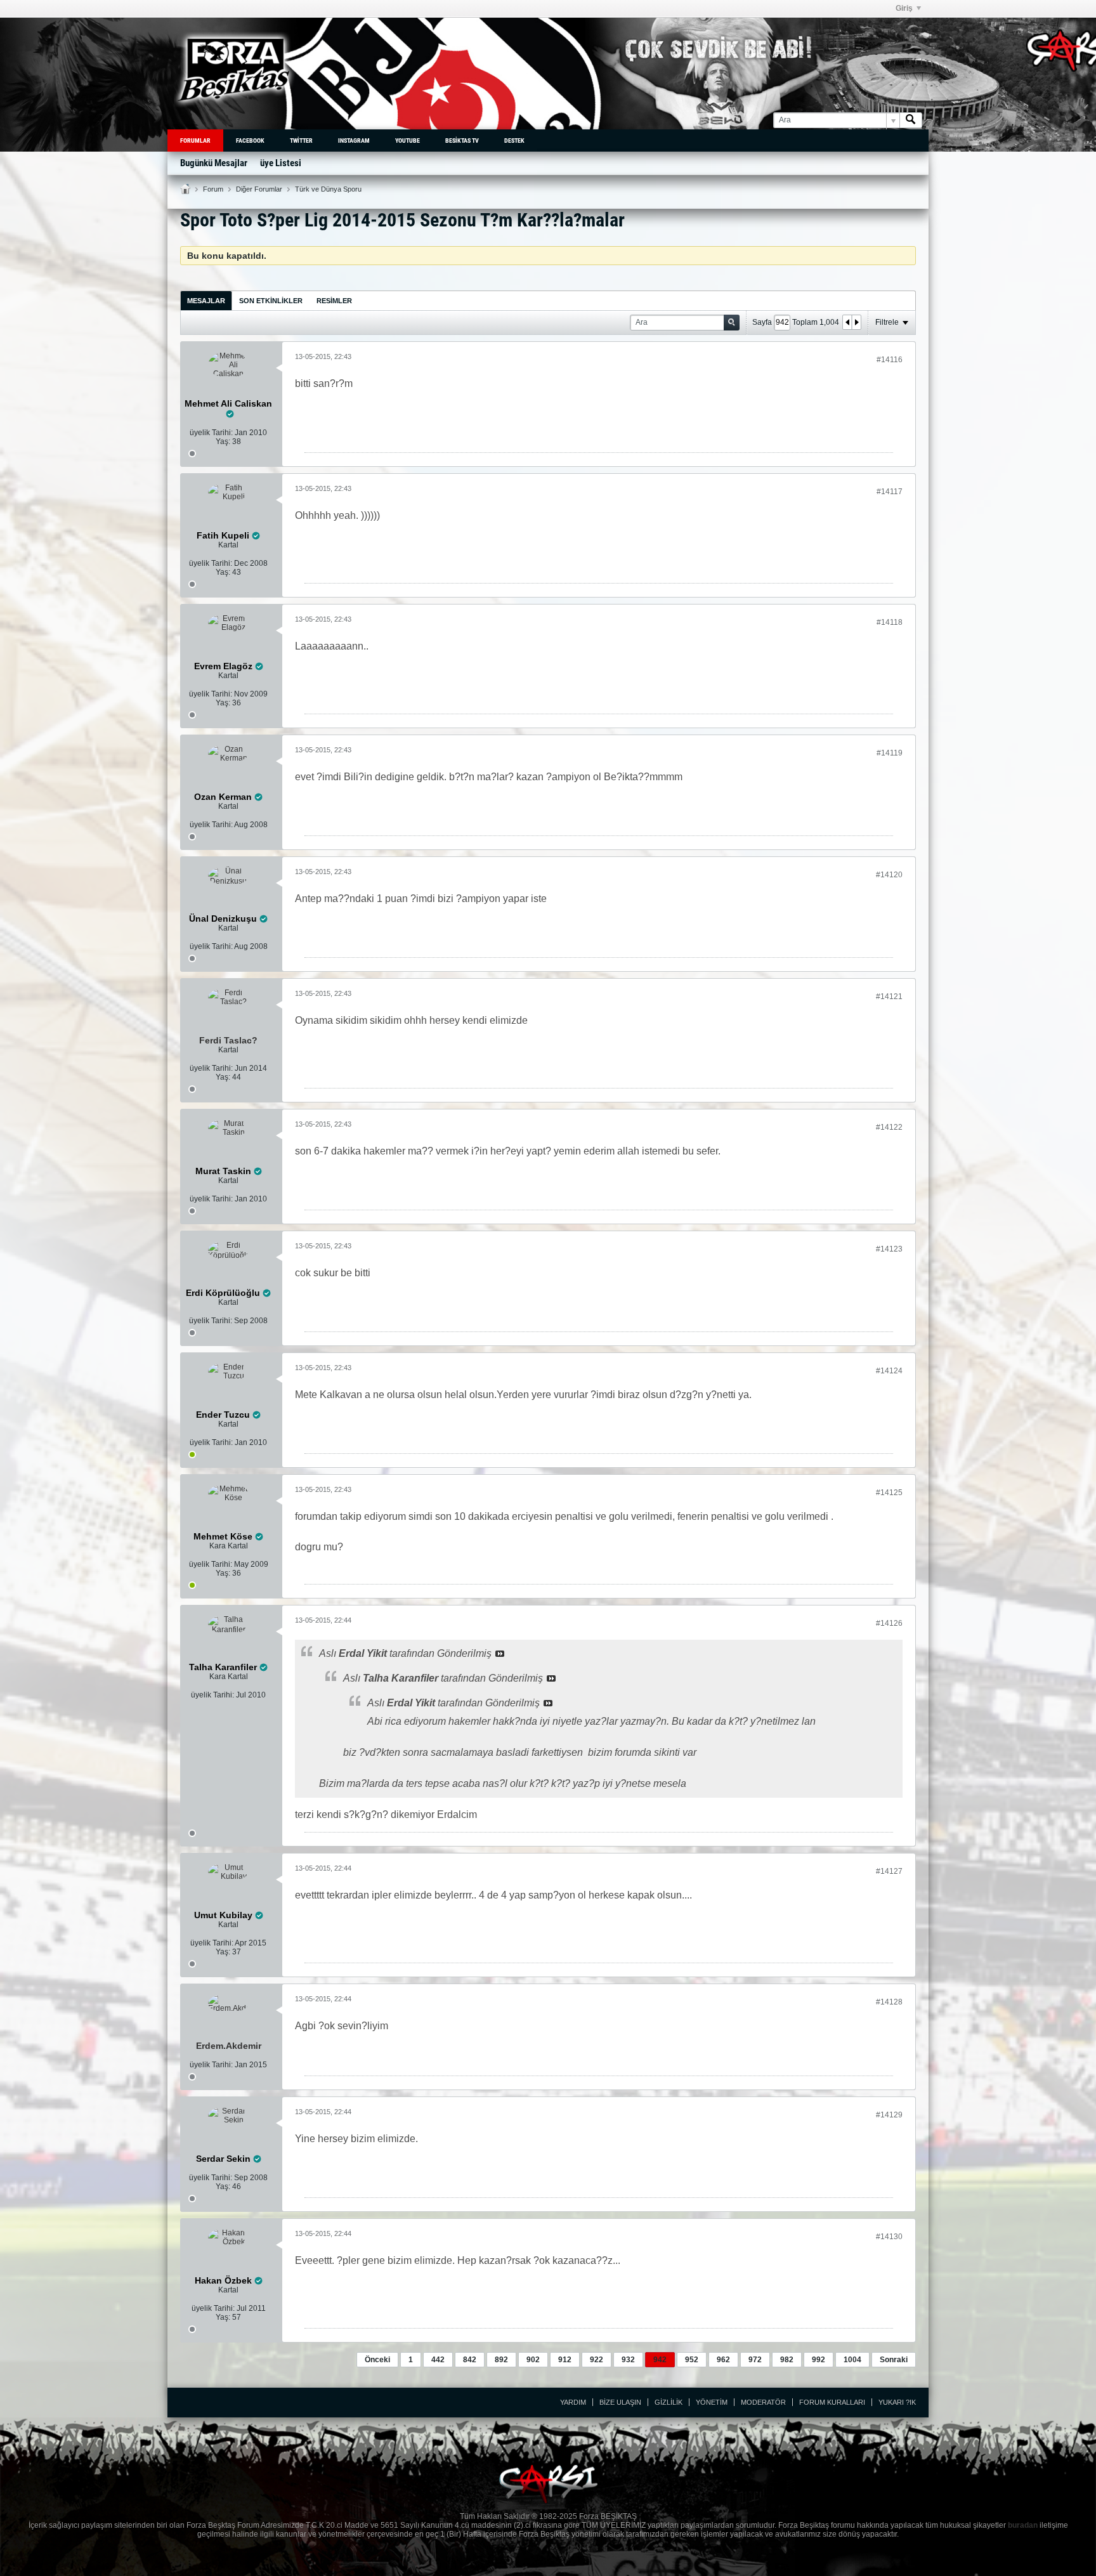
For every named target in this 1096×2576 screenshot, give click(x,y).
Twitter (301, 141)
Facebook (250, 141)
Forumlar (195, 141)
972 (755, 2360)
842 (470, 2360)
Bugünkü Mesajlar (214, 163)
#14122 (889, 1127)
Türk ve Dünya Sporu (328, 189)
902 (533, 2360)
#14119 (890, 753)
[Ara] (911, 120)
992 (819, 2360)
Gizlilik (669, 2402)
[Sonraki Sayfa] (856, 322)
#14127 (889, 1871)
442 (438, 2360)
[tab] (206, 300)
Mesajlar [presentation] (206, 301)
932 (628, 2360)
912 (565, 2360)
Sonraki (894, 2360)
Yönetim (712, 2402)
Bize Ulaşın (620, 2402)
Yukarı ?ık (897, 2402)
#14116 (890, 360)
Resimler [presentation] (334, 301)
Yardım (573, 2402)
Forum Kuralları (832, 2402)
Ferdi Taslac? (228, 1040)
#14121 (889, 997)
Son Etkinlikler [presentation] (271, 301)
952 (692, 2360)
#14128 (889, 2002)
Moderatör (763, 2402)
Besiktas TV (462, 141)
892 (501, 2360)
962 (723, 2360)
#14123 (889, 1249)
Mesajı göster (500, 1654)
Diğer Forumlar (259, 189)
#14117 (890, 492)
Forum (213, 189)
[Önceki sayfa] (847, 322)
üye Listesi (281, 163)
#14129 (889, 2115)
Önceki (377, 2360)
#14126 (889, 1623)
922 (597, 2360)
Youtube (408, 141)
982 (787, 2360)
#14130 (889, 2237)
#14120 (889, 875)
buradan (1023, 2525)
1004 (852, 2360)
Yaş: (223, 441)
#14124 (889, 1371)
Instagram (354, 141)
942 (660, 2360)
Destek (514, 141)
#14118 (890, 622)
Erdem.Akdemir (229, 2046)
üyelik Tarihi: (211, 433)
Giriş (904, 8)
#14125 (889, 1493)
